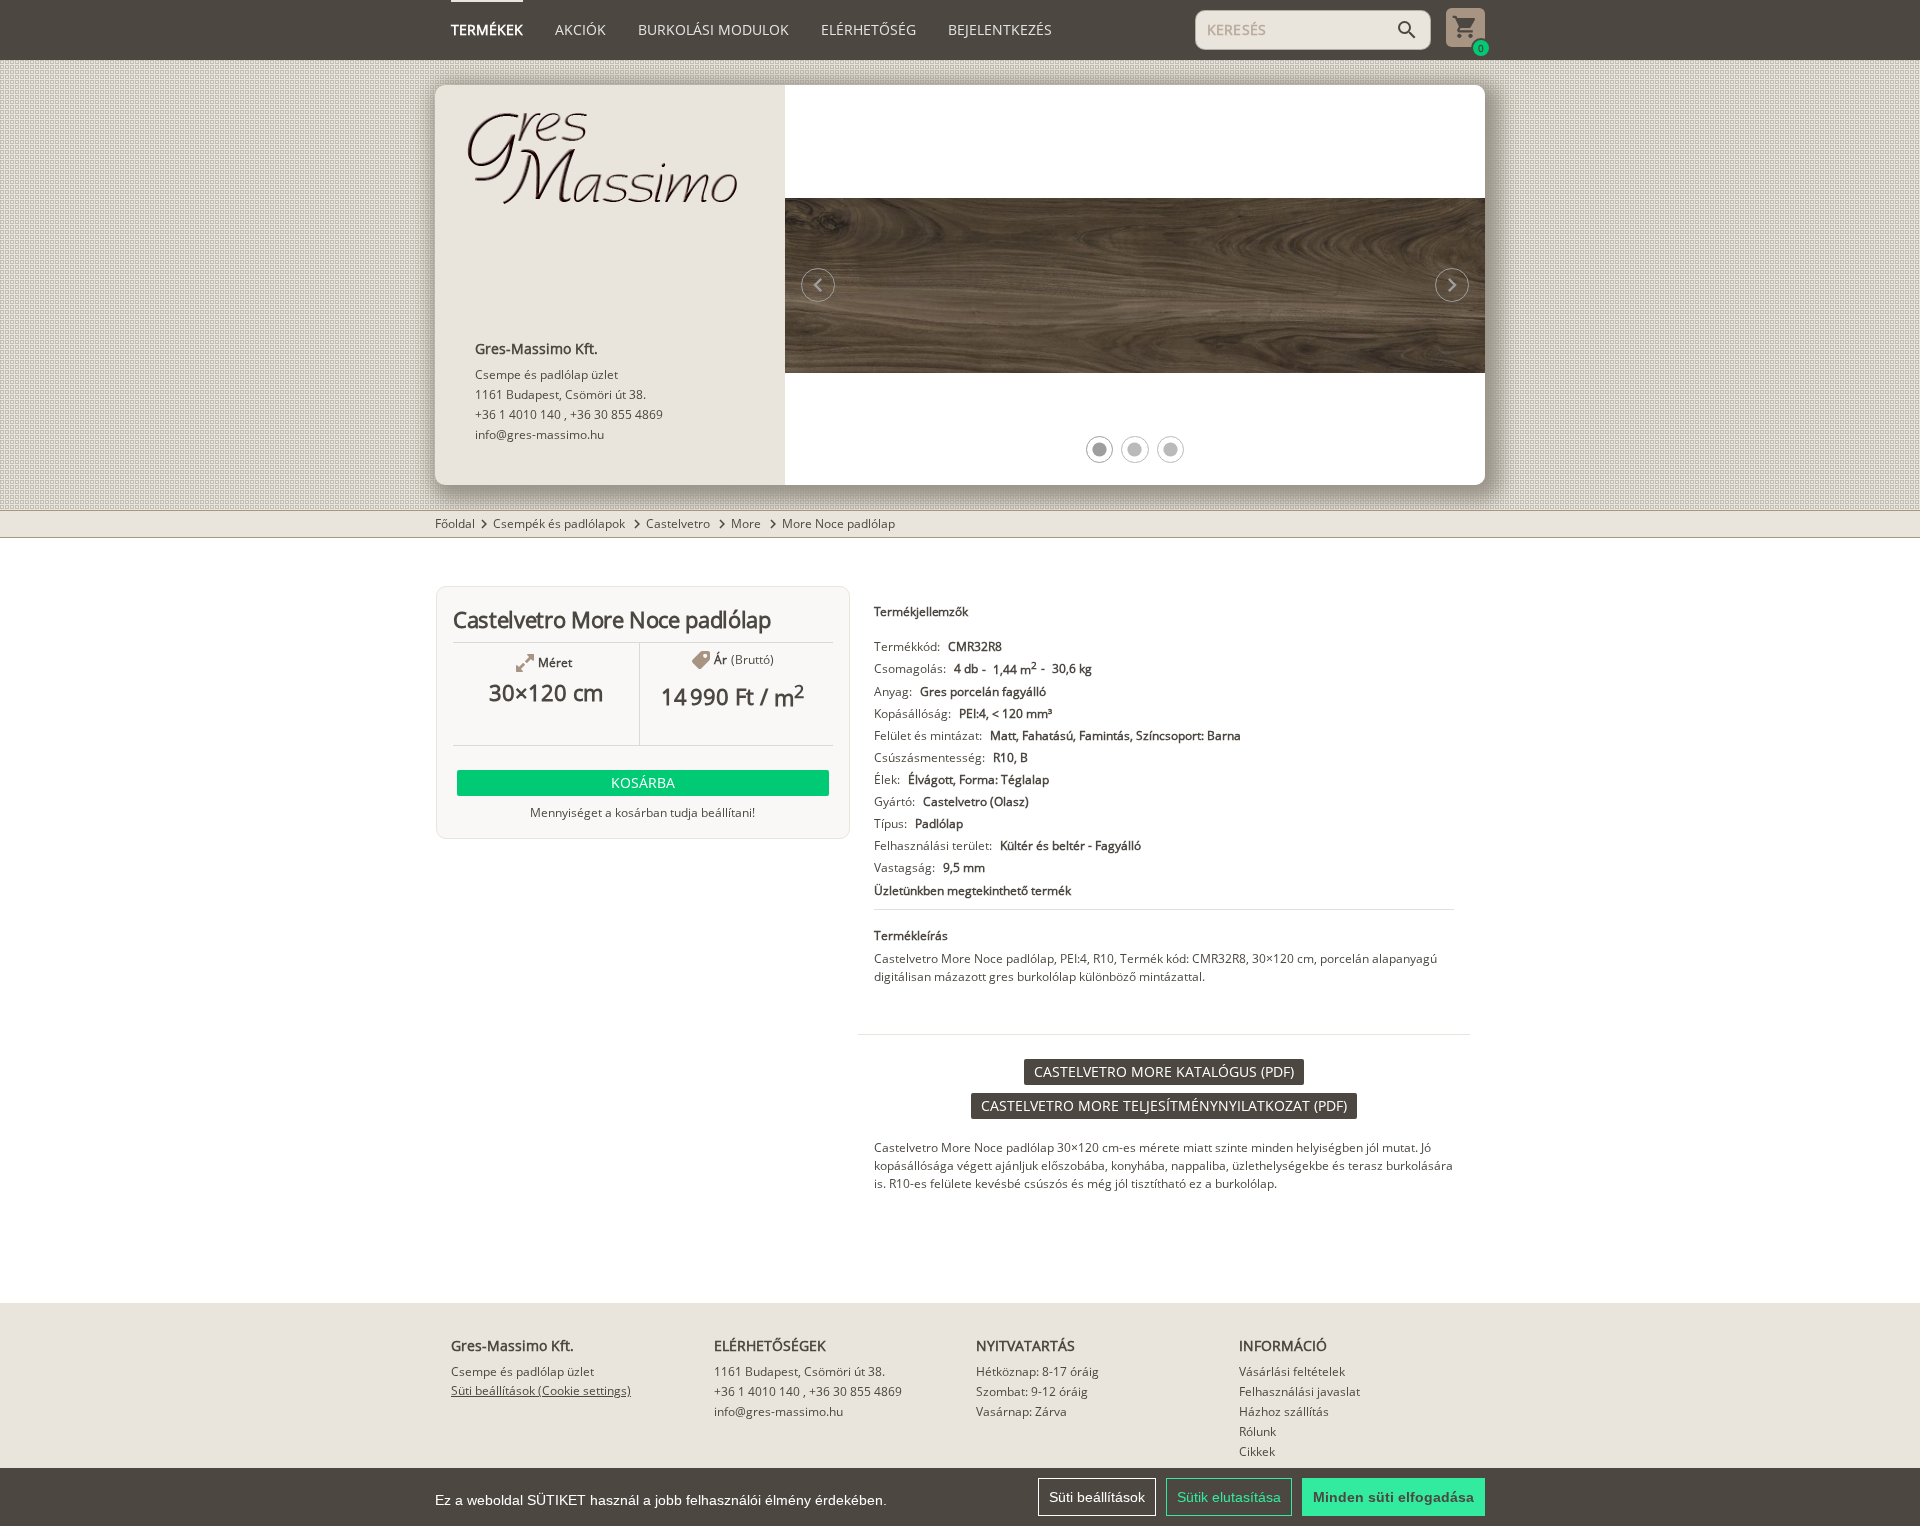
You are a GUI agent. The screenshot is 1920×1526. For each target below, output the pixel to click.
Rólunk (1257, 1431)
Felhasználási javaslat (1299, 1391)
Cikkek (1257, 1451)
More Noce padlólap (838, 523)
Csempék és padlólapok (560, 523)
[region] (960, 1497)
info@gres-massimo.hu (539, 434)
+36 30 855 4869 (616, 414)
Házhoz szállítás (1284, 1411)
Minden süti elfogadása (1393, 1497)
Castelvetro (679, 523)
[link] (1164, 1072)
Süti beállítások (1097, 1497)
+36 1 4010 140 (518, 414)
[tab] (487, 30)
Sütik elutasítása (1229, 1497)
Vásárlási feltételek (1292, 1371)
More (747, 523)
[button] (1099, 449)
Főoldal (455, 523)
